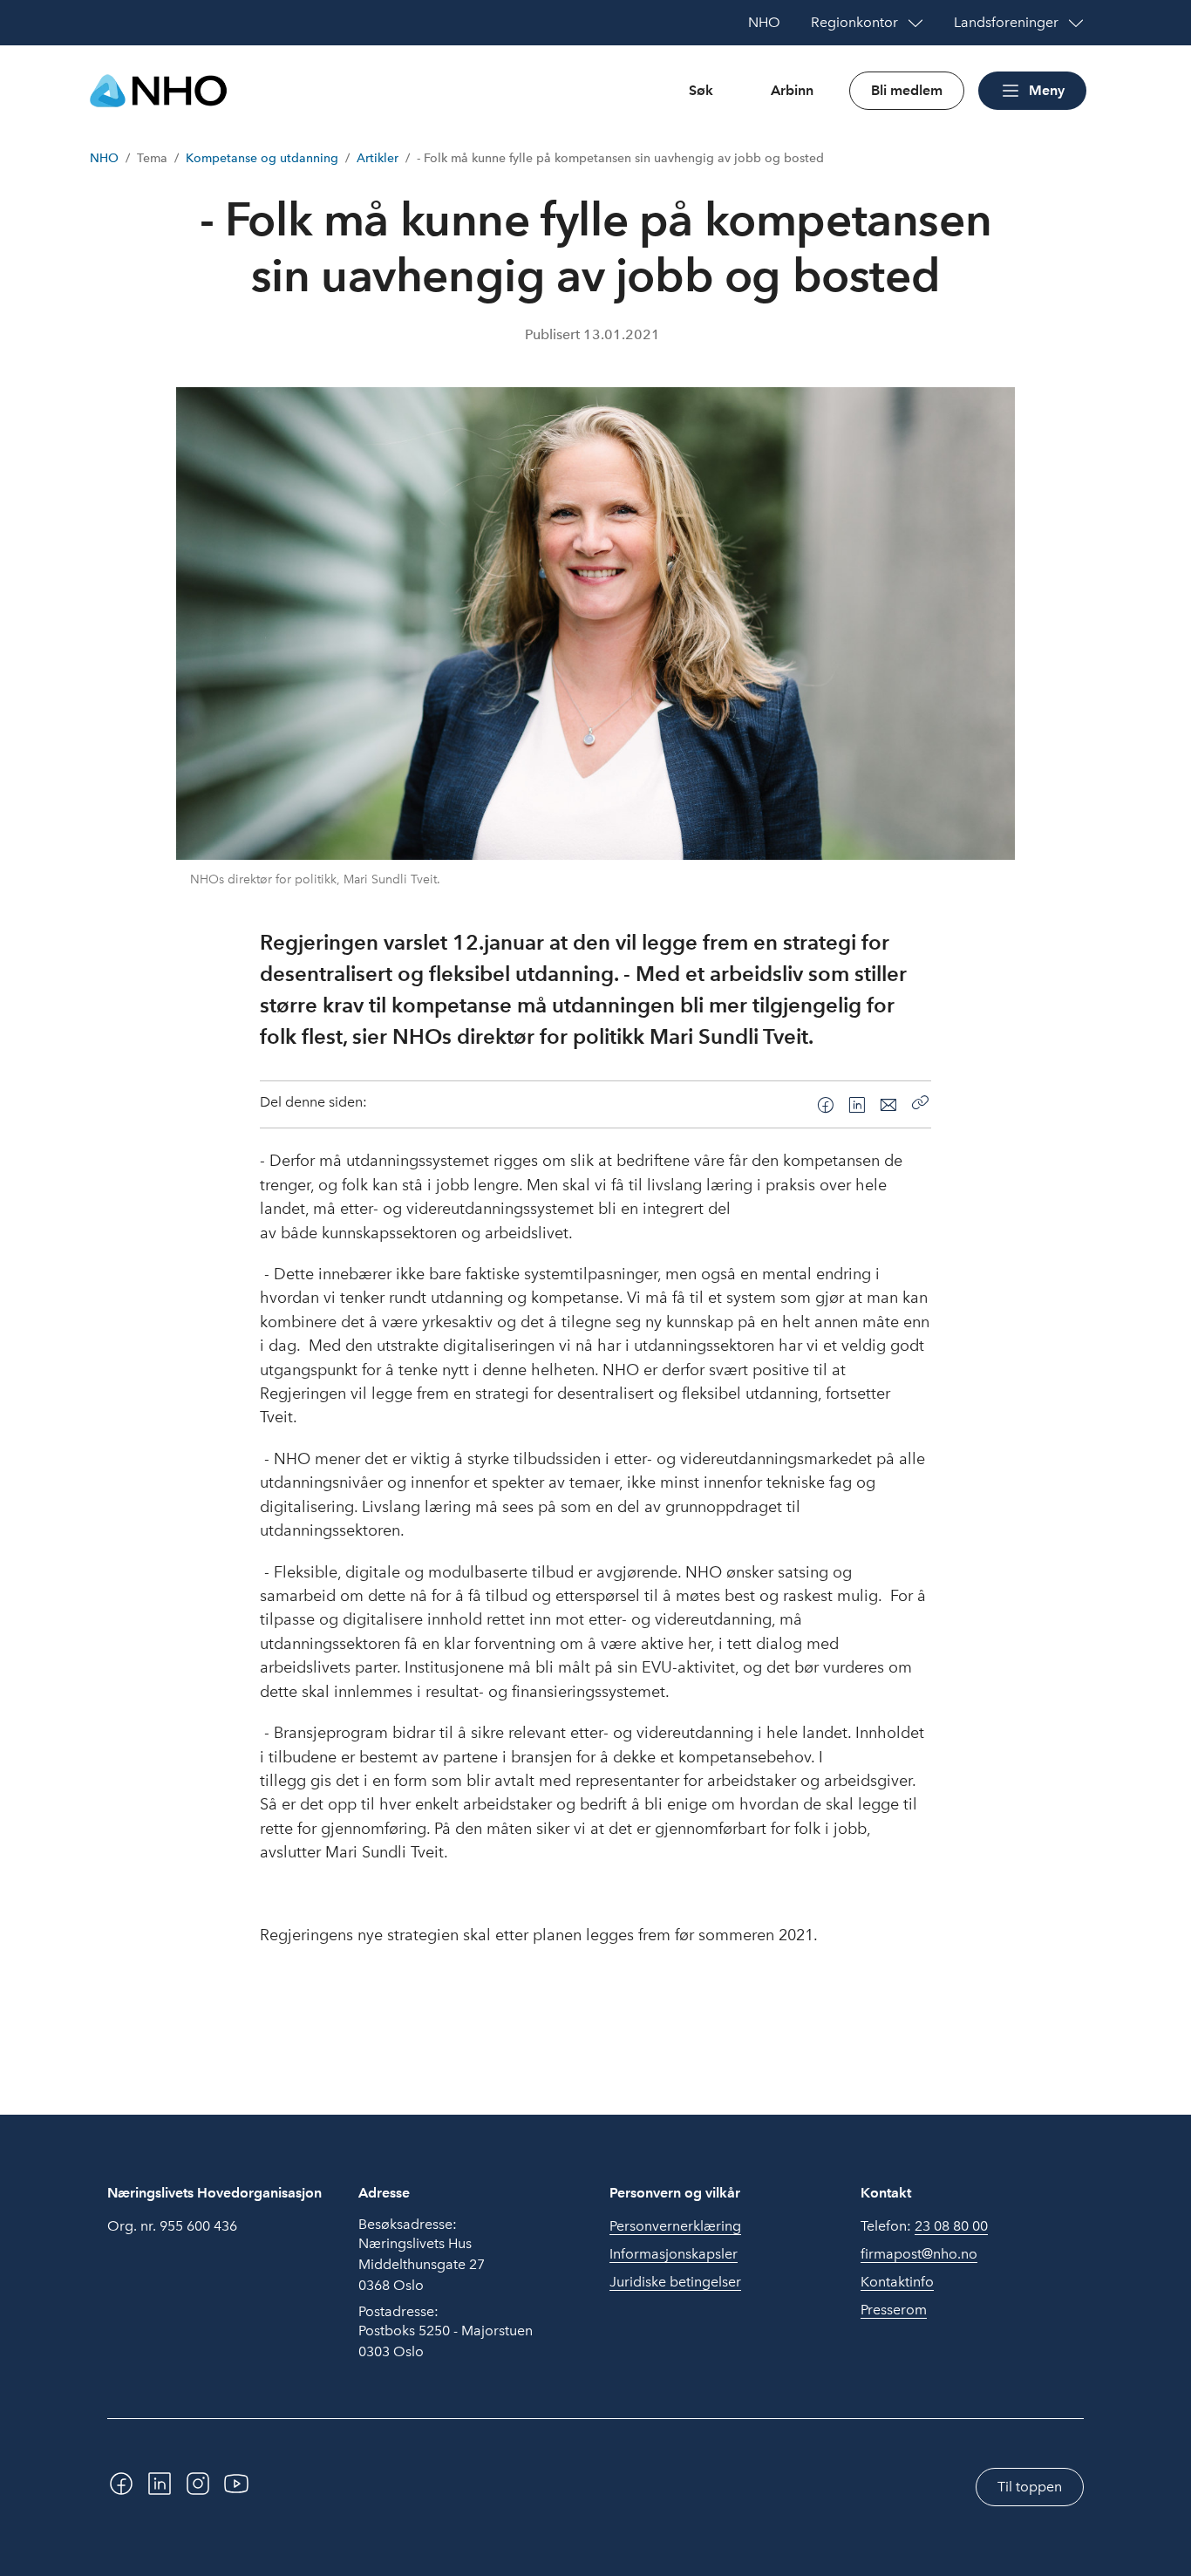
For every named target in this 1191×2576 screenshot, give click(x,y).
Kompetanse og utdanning (262, 158)
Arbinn (792, 90)
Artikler (378, 158)
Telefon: (924, 2226)
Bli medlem (907, 90)
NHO (104, 158)
